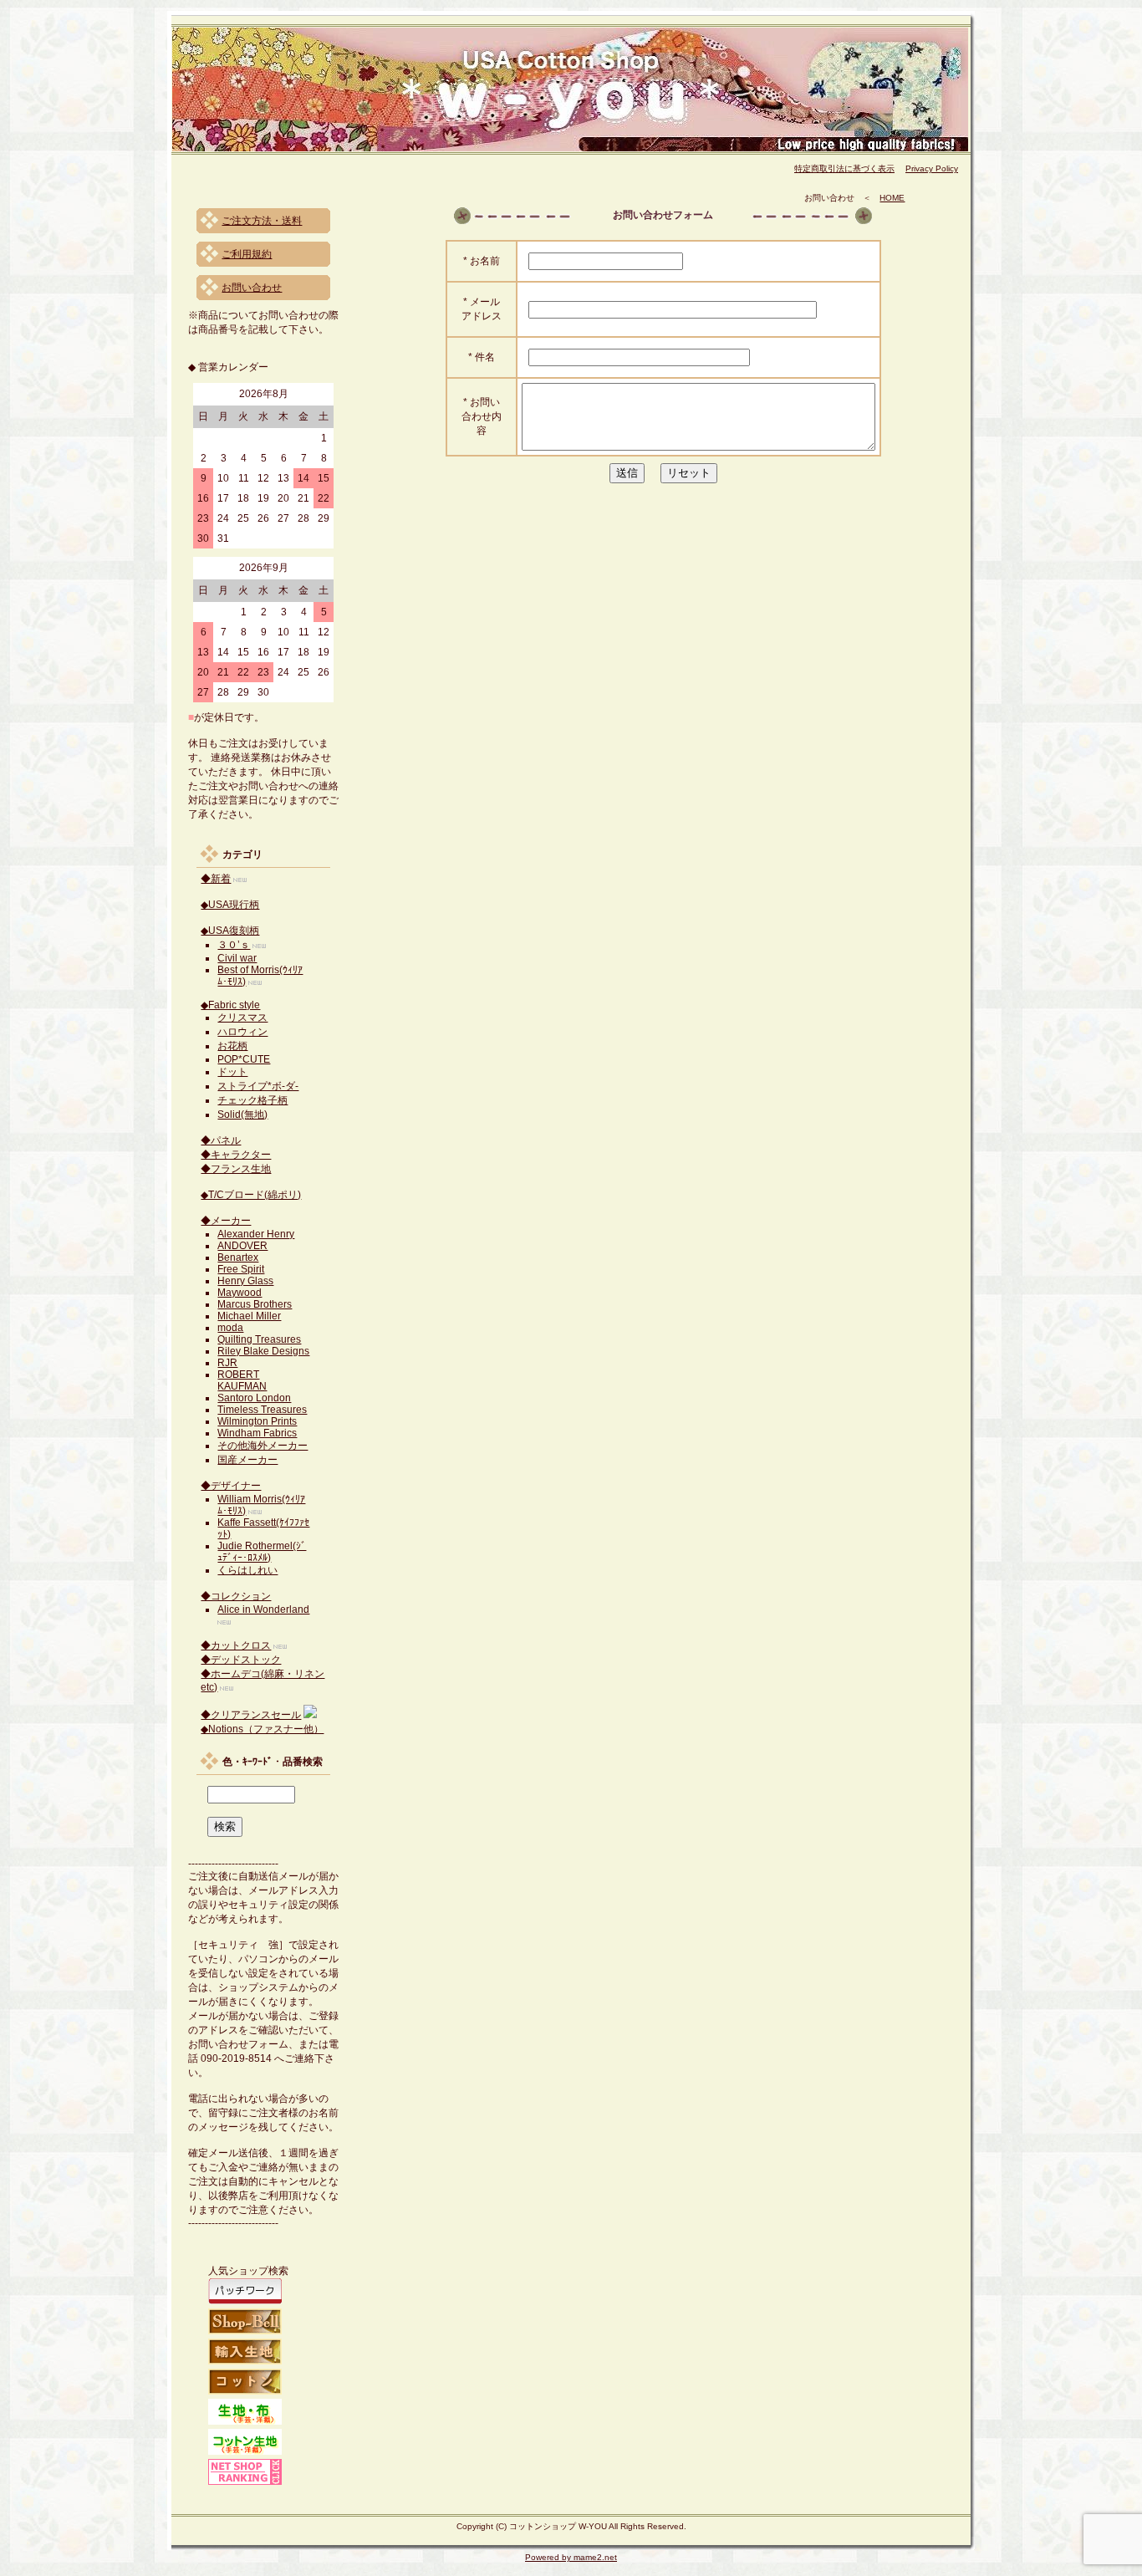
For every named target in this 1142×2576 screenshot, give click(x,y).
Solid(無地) (242, 1115)
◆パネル (221, 1140)
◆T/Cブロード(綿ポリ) (251, 1195)
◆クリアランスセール (251, 1715)
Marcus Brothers (255, 1304)
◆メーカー (226, 1221)
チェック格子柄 (252, 1100)
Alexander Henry (256, 1234)
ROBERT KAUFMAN (242, 1380)
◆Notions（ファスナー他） (262, 1729)
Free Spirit (241, 1269)
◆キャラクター (236, 1155)
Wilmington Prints (257, 1421)
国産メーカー (247, 1460)
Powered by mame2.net (571, 2557)
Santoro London (254, 1398)
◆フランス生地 (236, 1169)
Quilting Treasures (259, 1339)
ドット (232, 1072)
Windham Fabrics (257, 1433)
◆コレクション (236, 1596)
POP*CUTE (244, 1059)
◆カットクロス (236, 1645)
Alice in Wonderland (263, 1609)
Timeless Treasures (262, 1410)
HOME (892, 198)
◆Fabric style (230, 1005)
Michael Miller (249, 1316)
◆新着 (216, 879)
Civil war (237, 958)
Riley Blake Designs (263, 1351)
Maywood (240, 1293)
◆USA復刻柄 (230, 931)
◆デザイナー (231, 1486)
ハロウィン (242, 1032)
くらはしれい (247, 1570)
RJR (227, 1363)
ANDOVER (242, 1246)
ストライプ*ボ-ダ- (258, 1086)
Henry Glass (245, 1281)
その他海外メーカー (263, 1446)
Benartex (238, 1257)
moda (230, 1328)
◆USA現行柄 (230, 905)
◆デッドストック (241, 1660)
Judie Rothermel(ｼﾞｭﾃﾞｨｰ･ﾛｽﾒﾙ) (262, 1552)
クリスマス (242, 1018)
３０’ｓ (234, 945)
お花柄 (232, 1046)
